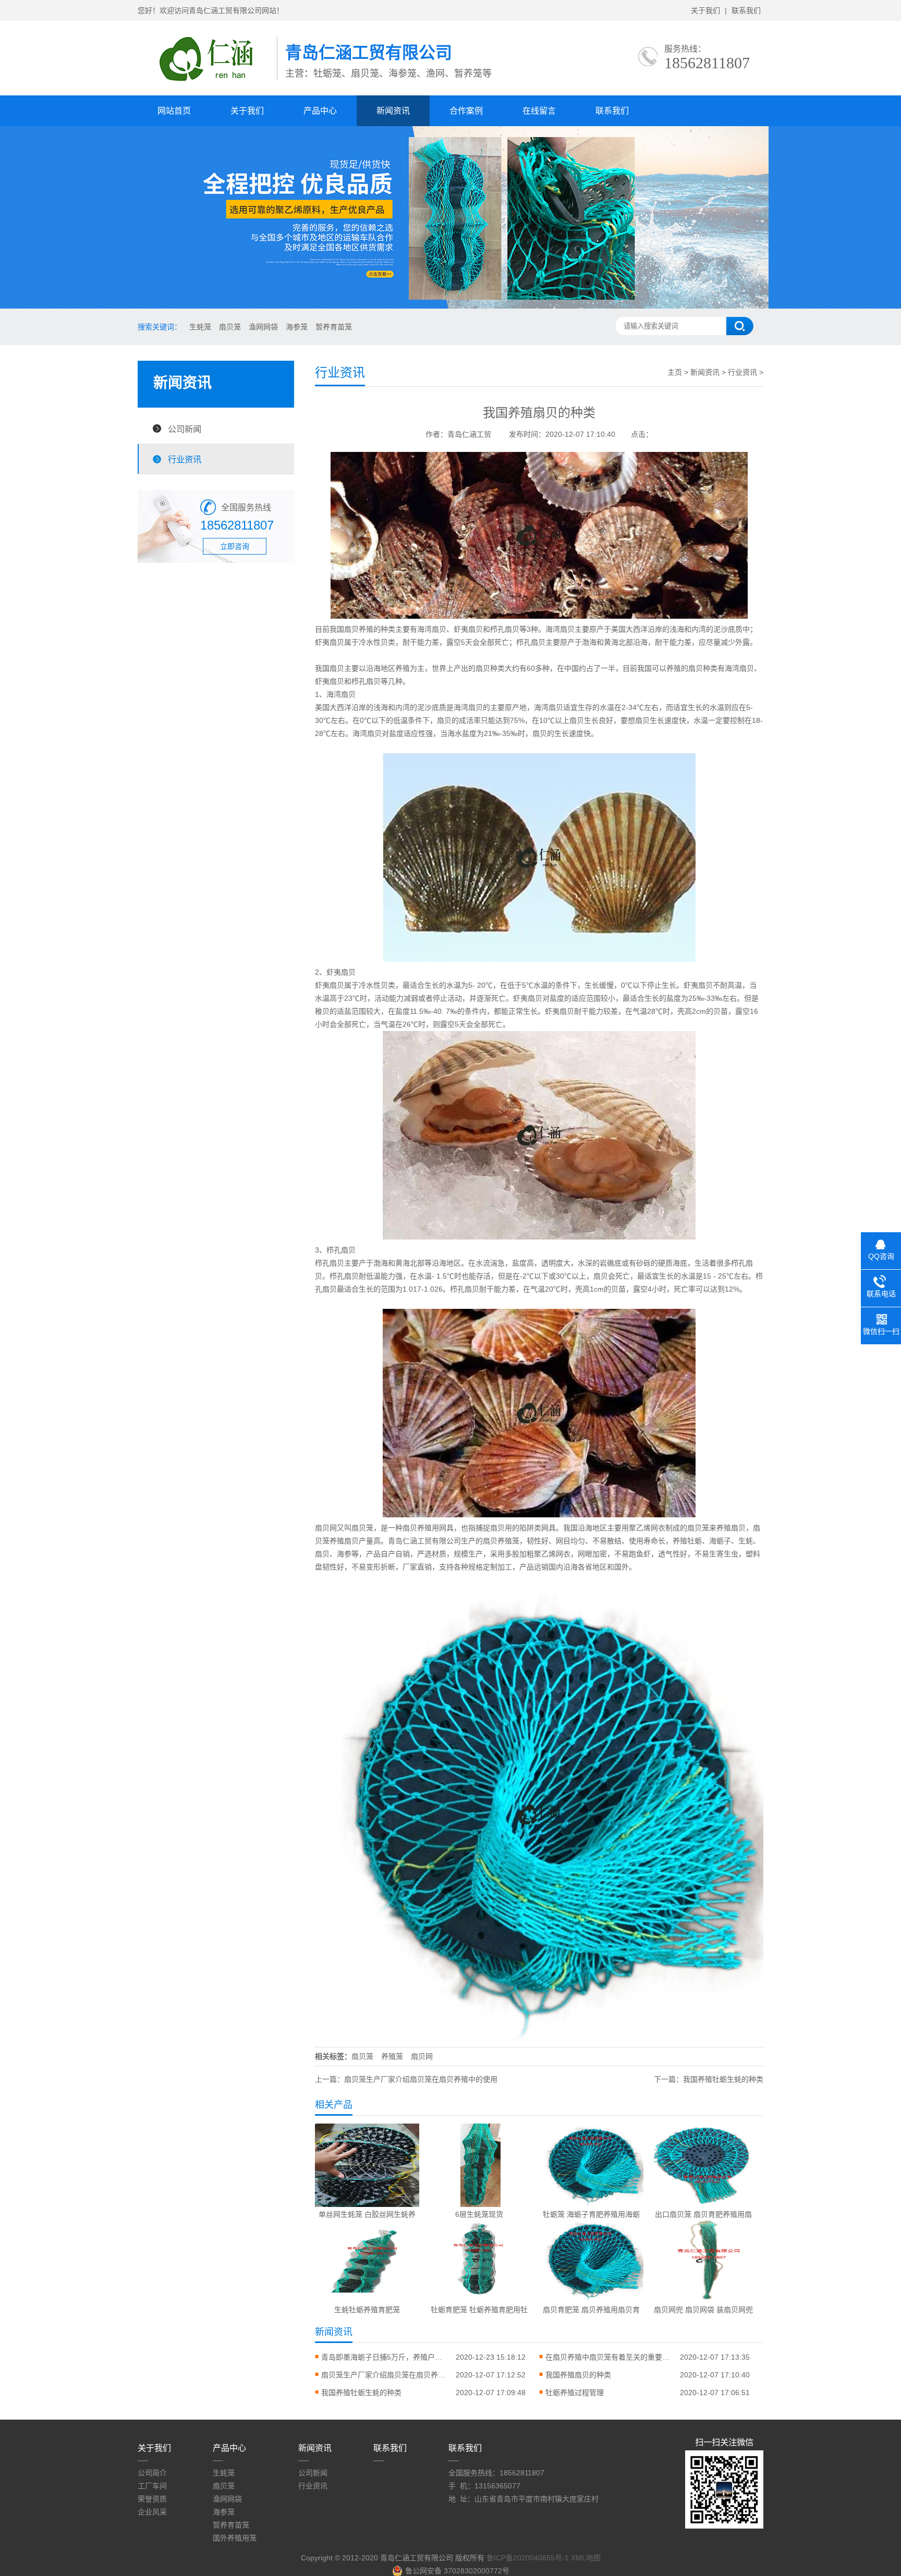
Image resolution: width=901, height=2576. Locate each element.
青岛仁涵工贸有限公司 (424, 1541)
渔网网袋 (263, 327)
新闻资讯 (393, 111)
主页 (675, 372)
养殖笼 (392, 2056)
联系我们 (746, 10)
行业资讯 (185, 459)
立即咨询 (235, 546)
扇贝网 (326, 1528)
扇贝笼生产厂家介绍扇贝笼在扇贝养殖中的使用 (421, 2079)
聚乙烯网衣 (552, 1554)
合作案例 (466, 111)
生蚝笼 (200, 327)
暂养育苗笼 (334, 327)
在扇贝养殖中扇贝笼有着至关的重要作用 (608, 2357)
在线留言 (539, 111)
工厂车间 (152, 2486)
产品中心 (320, 111)
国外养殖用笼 (235, 2538)
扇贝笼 (230, 327)
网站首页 (174, 111)
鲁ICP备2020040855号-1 (528, 2558)
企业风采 (152, 2512)
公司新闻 (185, 429)
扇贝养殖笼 (501, 1541)
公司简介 (152, 2473)
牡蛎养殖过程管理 (575, 2393)
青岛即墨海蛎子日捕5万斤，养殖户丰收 (384, 2357)
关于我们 (705, 10)
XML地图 (586, 2558)
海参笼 (297, 327)
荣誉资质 (152, 2499)
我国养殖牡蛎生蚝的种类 (723, 2079)
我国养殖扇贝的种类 (578, 2375)
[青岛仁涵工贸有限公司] (207, 84)
